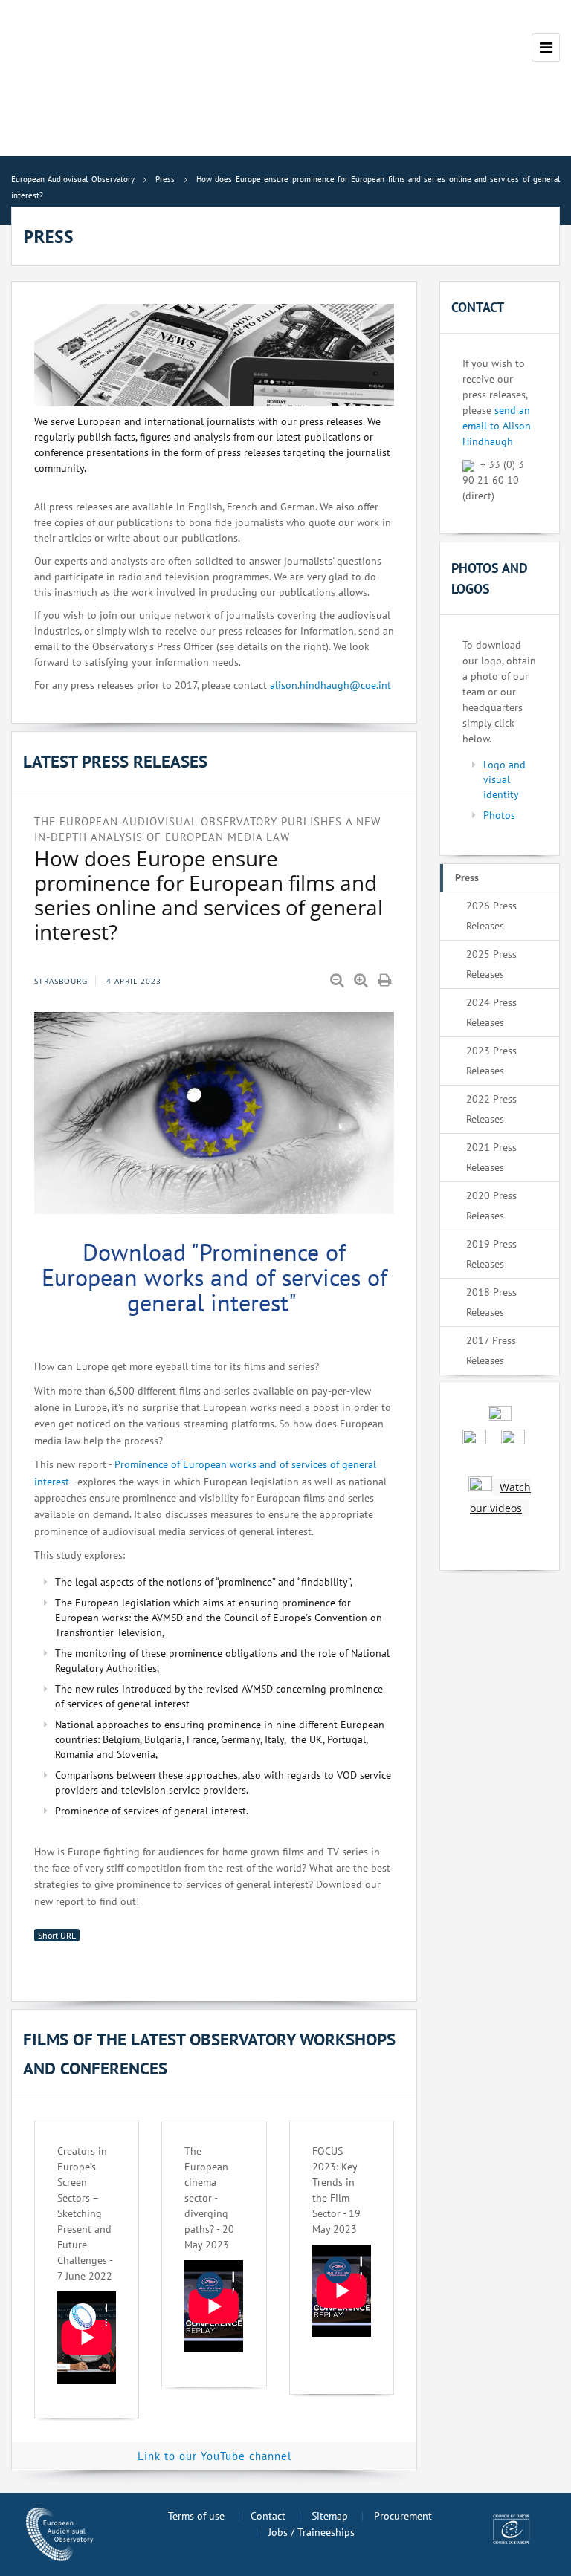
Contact (268, 2516)
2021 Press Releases (491, 1157)
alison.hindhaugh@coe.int (330, 685)
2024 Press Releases (491, 1012)
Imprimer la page (386, 981)
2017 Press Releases (491, 1350)
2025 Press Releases (491, 964)
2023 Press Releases (491, 1061)
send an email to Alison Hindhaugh (497, 426)
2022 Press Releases (491, 1109)
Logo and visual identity (504, 779)
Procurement (403, 2516)
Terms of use (196, 2516)
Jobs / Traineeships (312, 2532)
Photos (499, 815)
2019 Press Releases (491, 1254)
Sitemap (330, 2516)
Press (467, 877)
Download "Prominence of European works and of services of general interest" (214, 1277)
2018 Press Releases (491, 1302)
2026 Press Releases (491, 916)
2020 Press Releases (491, 1206)
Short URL (57, 1935)
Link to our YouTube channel (214, 2456)
